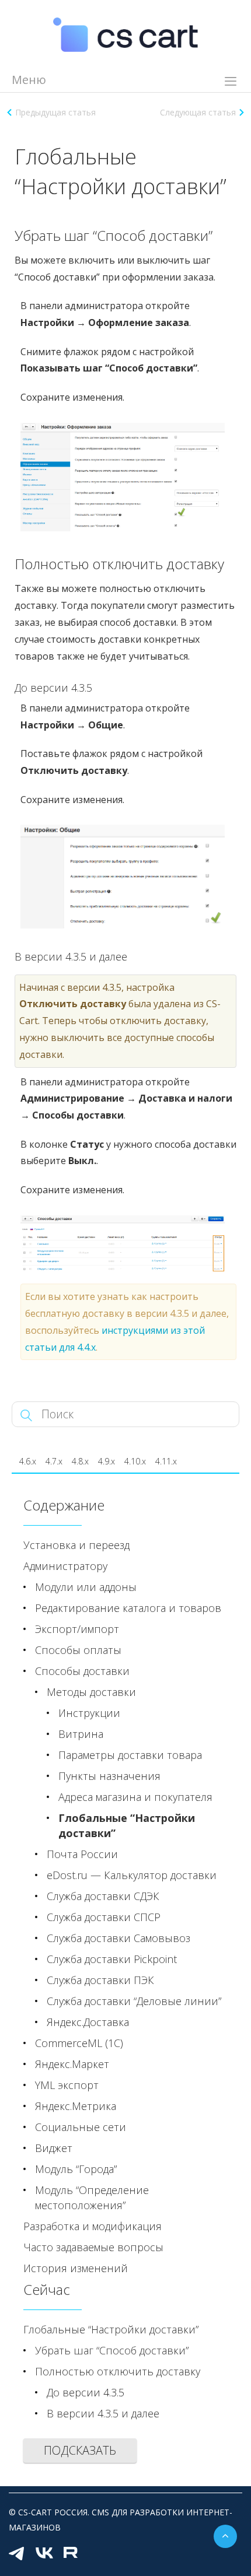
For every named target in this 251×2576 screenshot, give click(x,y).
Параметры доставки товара (130, 1755)
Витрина (81, 1734)
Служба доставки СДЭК (103, 1896)
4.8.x (80, 1461)
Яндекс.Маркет (72, 2064)
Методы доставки (91, 1692)
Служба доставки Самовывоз (118, 1938)
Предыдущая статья (55, 112)
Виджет (54, 2148)
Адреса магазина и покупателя (135, 1797)
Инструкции (89, 1713)
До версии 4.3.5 (86, 2392)
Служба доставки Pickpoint (112, 1959)
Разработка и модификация (93, 2226)
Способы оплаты (78, 1650)
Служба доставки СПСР (104, 1917)
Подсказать (80, 2450)
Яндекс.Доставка (88, 2022)
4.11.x (166, 1461)
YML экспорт (67, 2085)
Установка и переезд (76, 1545)
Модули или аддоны (86, 1587)
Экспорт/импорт (77, 1629)
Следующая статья (198, 112)
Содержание (64, 1505)
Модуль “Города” (76, 2169)
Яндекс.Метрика (76, 2106)
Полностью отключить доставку (118, 2371)
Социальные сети (81, 2127)
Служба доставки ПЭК (100, 1980)
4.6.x (28, 1461)
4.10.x (135, 1461)
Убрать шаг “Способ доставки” (112, 2350)
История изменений (76, 2268)
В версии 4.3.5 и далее (103, 2413)
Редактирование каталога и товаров (128, 1608)
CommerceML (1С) (79, 2043)
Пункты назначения (109, 1776)
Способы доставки (82, 1671)
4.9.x (107, 1461)
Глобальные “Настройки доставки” (127, 1825)
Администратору (65, 1566)
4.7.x (54, 1461)
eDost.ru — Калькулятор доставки (132, 1875)
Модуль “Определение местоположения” (92, 2198)
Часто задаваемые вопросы (93, 2247)
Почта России (82, 1854)
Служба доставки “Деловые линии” (134, 2001)
